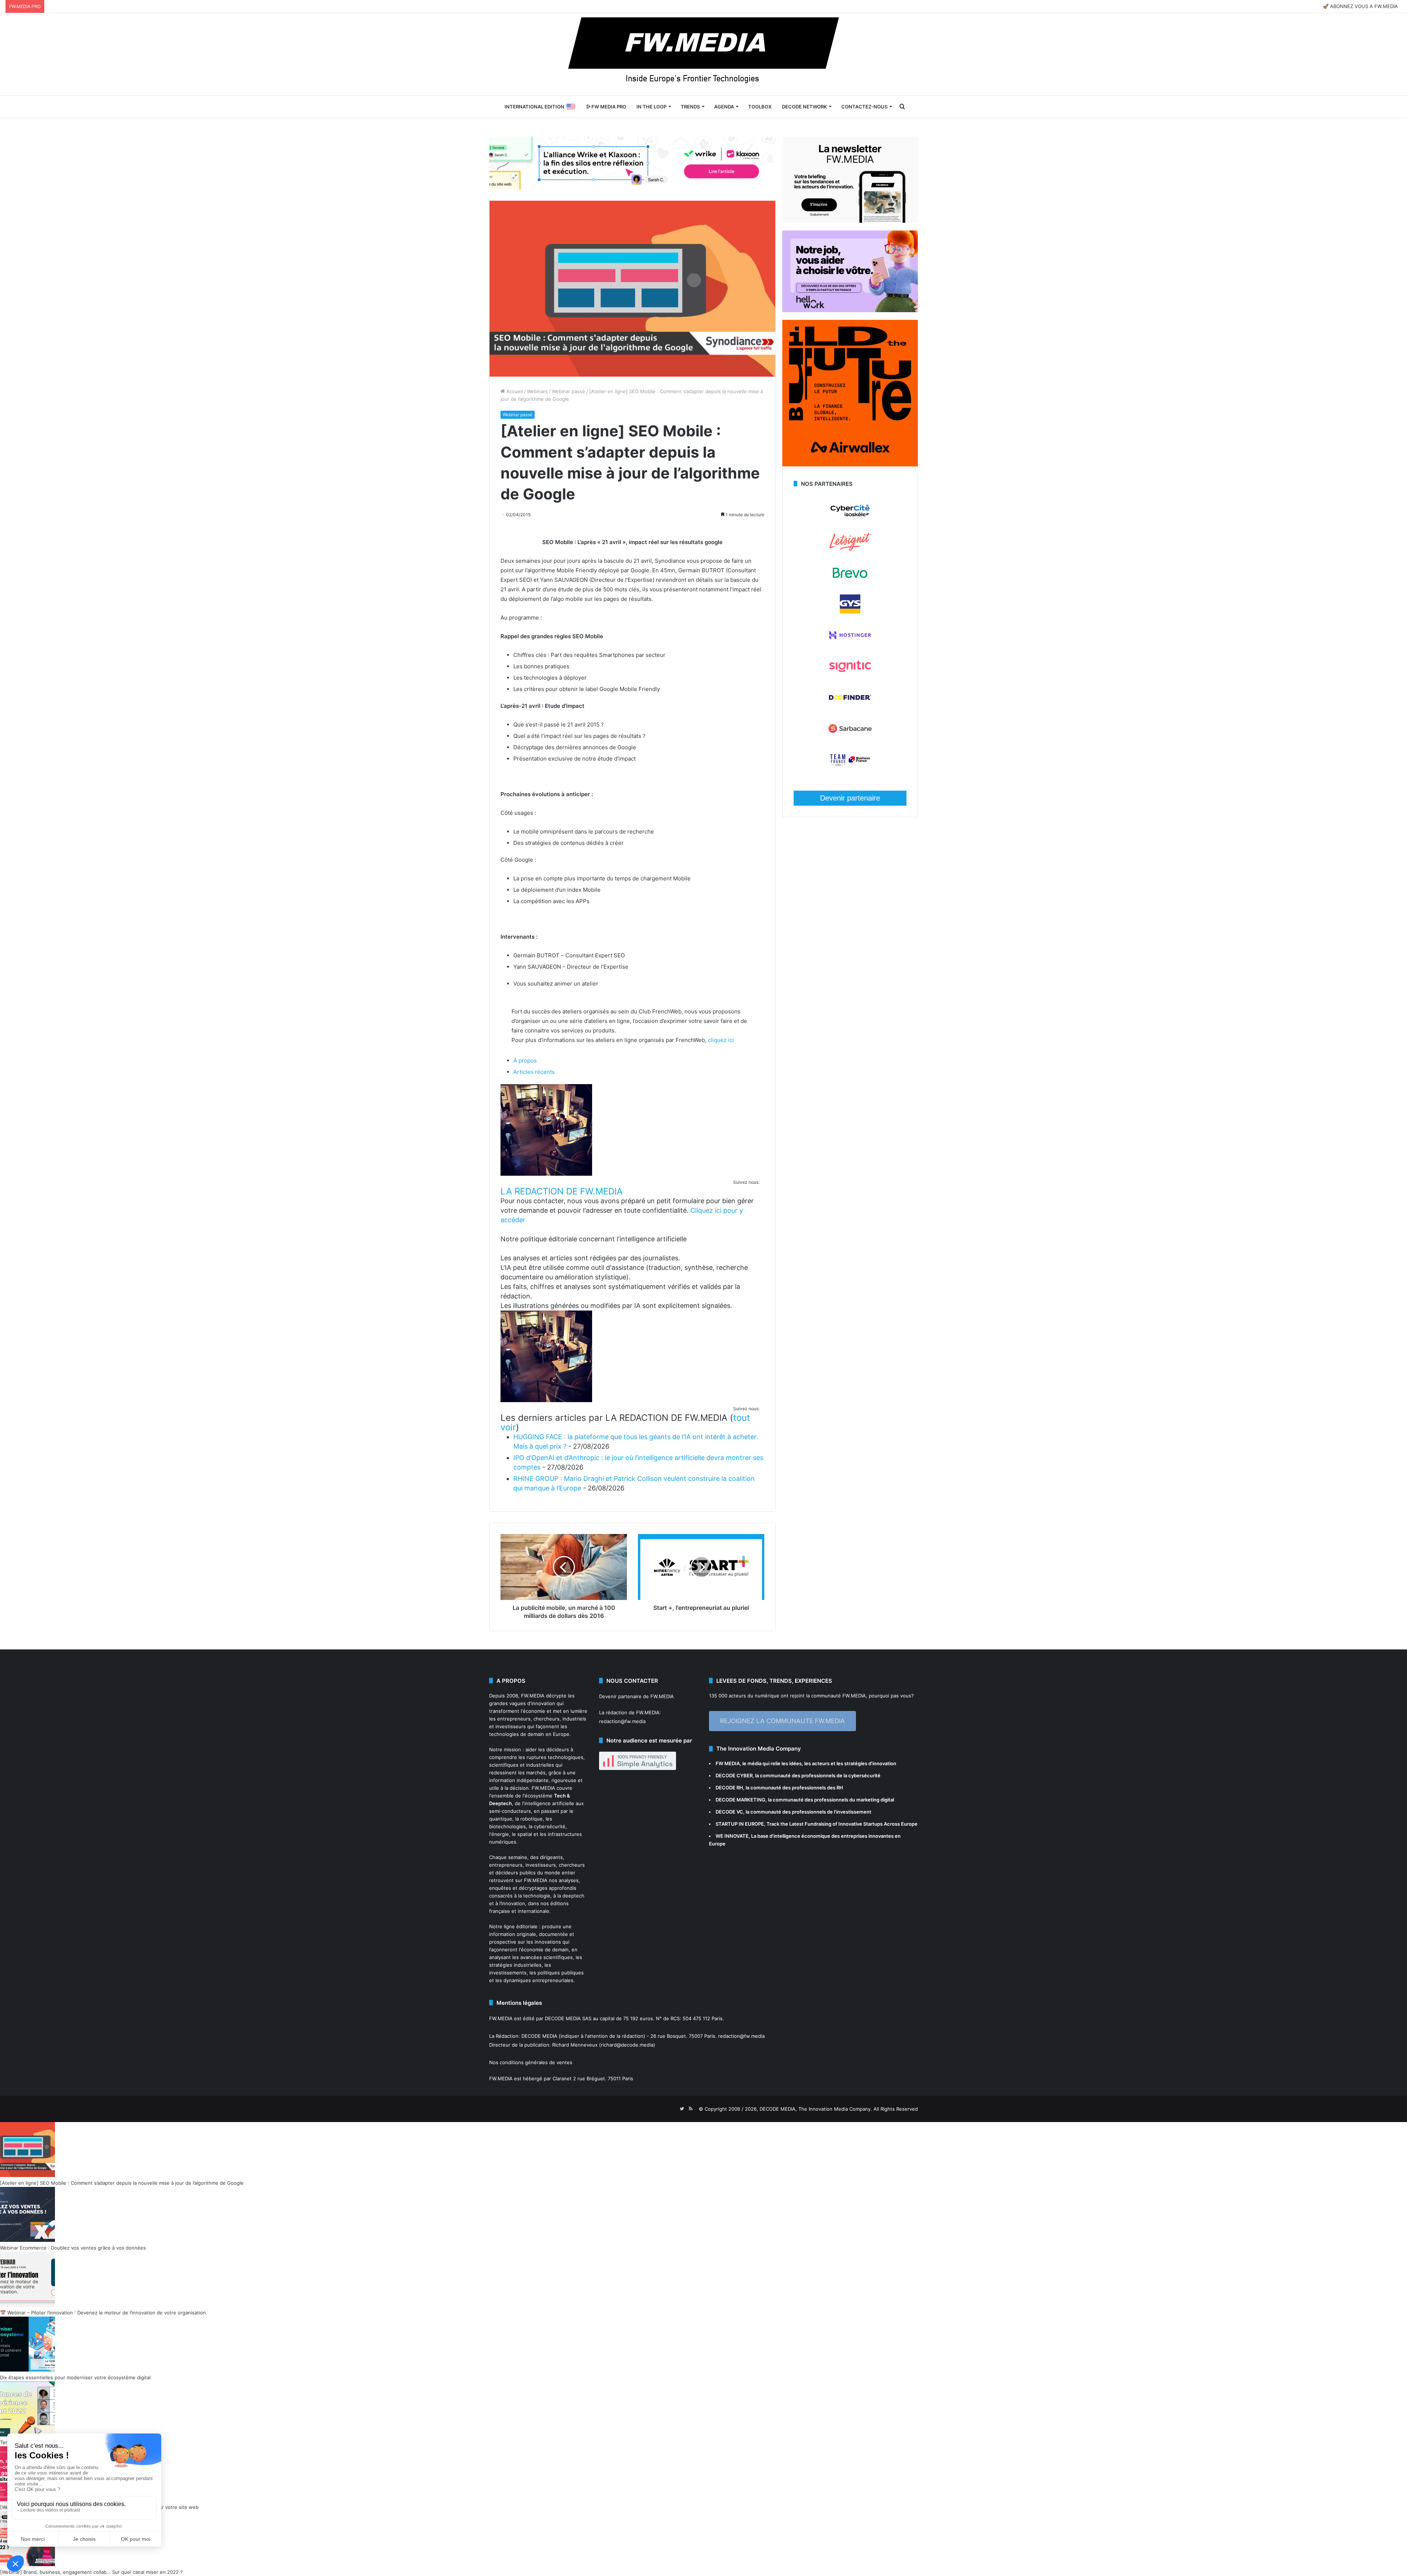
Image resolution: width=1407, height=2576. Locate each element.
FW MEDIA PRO (608, 107)
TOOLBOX (760, 107)
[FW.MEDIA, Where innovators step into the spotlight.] (703, 54)
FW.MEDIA (533, 1696)
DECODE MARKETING (741, 1800)
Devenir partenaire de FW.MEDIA (636, 1696)
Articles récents (534, 1072)
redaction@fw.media (622, 1721)
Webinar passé (568, 391)
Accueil (514, 391)
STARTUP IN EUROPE (740, 1824)
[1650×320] (632, 163)
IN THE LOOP (651, 107)
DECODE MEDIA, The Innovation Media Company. (816, 2109)
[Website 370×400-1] (850, 465)
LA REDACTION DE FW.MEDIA (562, 1191)
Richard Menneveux (575, 2045)
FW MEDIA (728, 1763)
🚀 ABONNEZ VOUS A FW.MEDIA (1360, 6)
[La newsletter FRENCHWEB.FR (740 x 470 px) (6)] (850, 221)
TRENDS (690, 107)
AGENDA (724, 107)
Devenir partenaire (850, 798)
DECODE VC (729, 1812)
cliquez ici (721, 1040)
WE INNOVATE (732, 1836)
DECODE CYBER (734, 1775)
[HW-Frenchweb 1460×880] (850, 310)
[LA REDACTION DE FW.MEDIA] (546, 1174)
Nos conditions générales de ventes (531, 2062)
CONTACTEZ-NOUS (864, 107)
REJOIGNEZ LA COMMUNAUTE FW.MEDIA (782, 1721)
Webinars (537, 391)
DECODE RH (729, 1788)
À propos (525, 1060)
